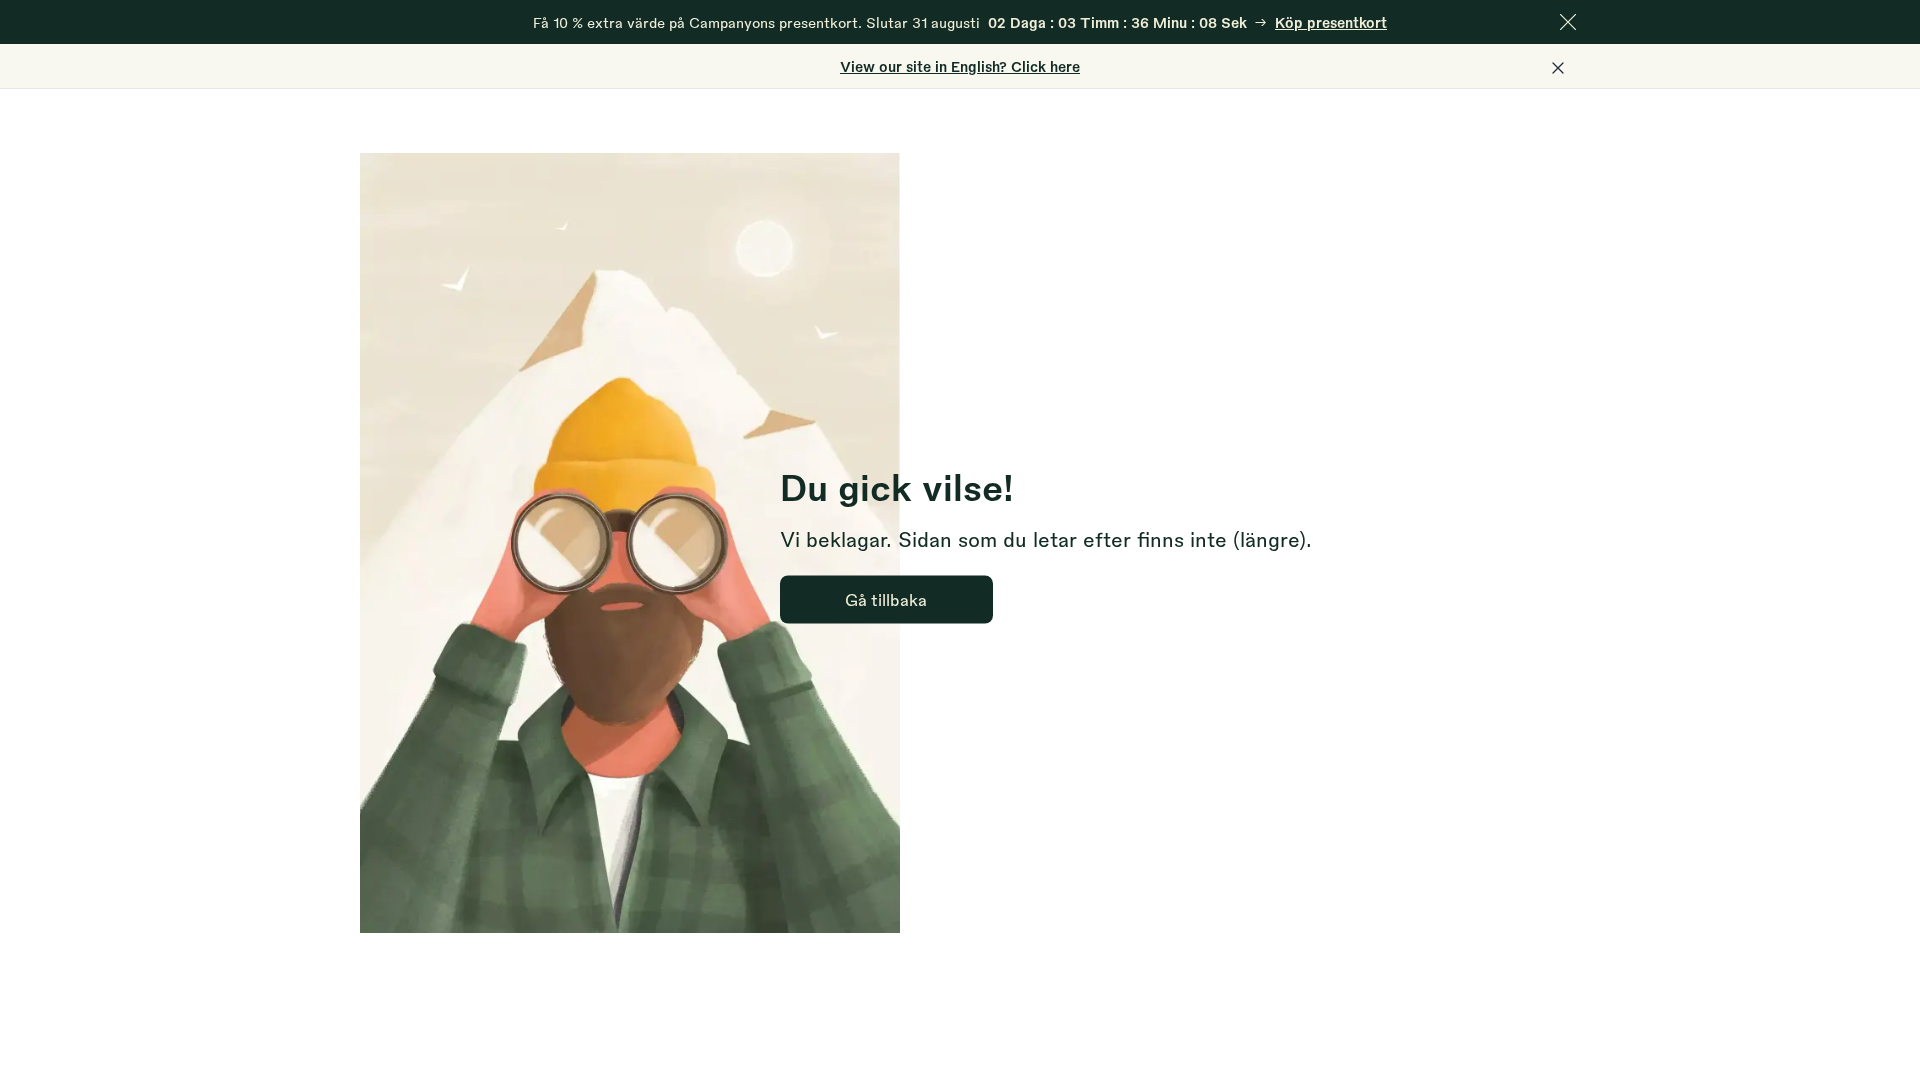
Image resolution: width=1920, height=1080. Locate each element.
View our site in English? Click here (960, 66)
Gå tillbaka (886, 598)
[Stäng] (1568, 22)
